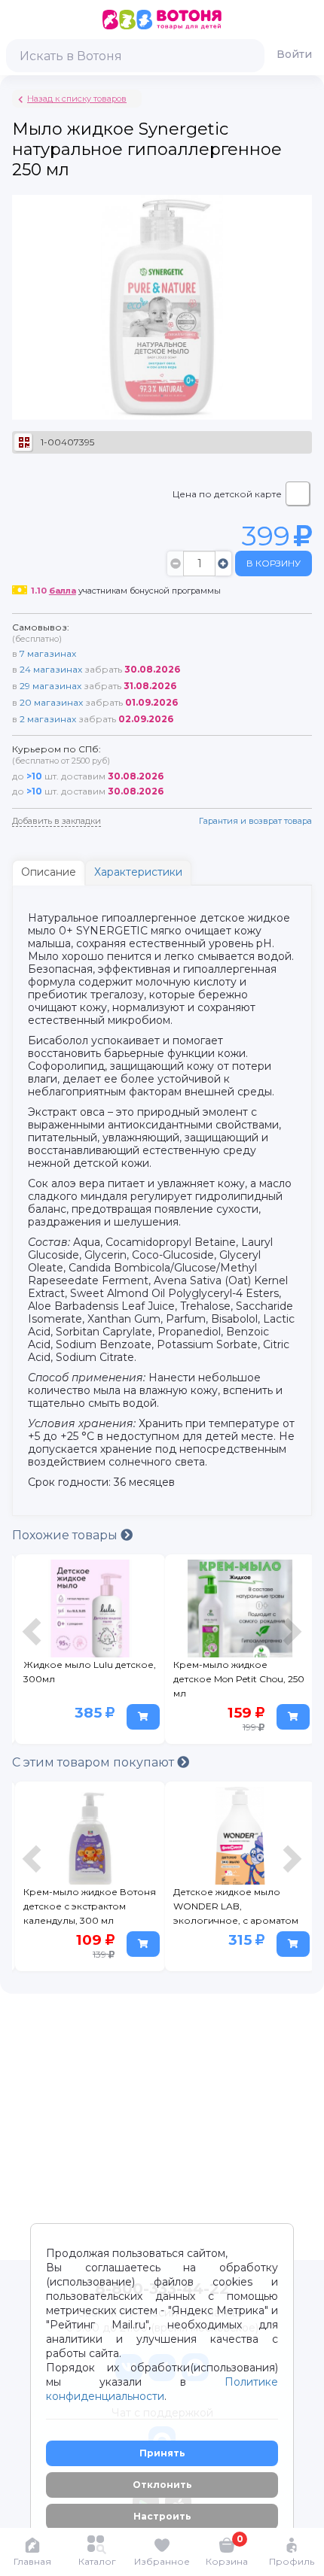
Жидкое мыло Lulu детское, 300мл (90, 1672)
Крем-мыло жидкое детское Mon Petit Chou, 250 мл (239, 1679)
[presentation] (34, 1653)
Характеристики (138, 872)
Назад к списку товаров (77, 99)
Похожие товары (66, 1535)
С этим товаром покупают (95, 1762)
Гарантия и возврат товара (255, 821)
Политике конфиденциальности (162, 2389)
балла (63, 591)
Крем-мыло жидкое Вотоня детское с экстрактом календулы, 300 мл (90, 1906)
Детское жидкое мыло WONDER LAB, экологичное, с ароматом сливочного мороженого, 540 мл (237, 1909)
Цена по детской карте (227, 494)
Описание (49, 872)
